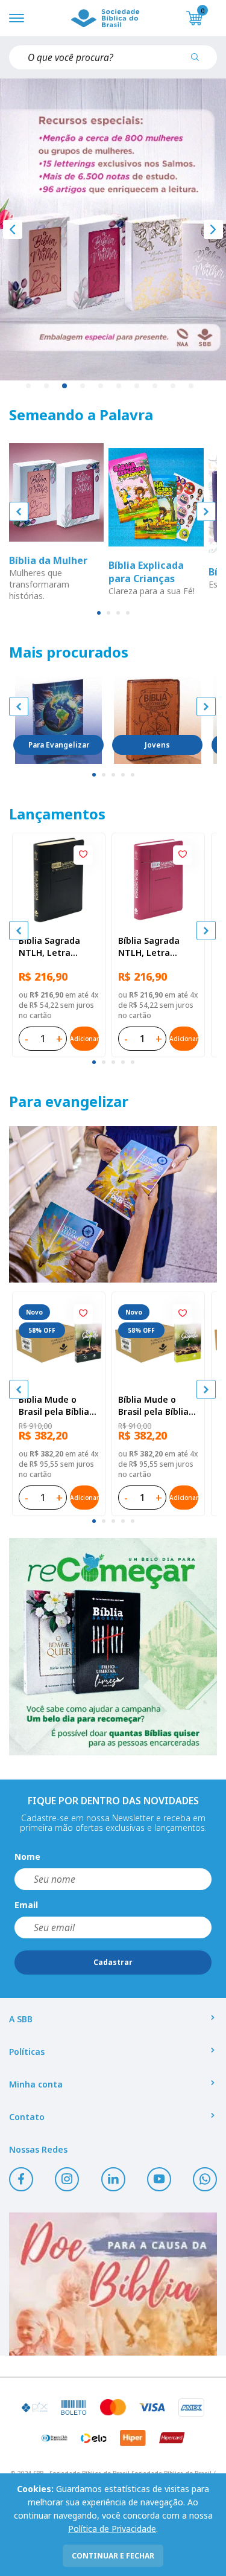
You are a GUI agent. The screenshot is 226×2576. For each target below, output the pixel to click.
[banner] (113, 1204)
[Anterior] (13, 229)
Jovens (157, 745)
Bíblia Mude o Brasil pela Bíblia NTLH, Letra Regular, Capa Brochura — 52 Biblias (153, 1406)
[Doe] (113, 2284)
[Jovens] (157, 720)
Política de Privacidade (112, 2529)
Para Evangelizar (59, 745)
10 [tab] (192, 386)
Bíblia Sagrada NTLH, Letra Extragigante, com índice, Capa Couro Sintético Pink (158, 947)
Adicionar (84, 1039)
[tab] (99, 613)
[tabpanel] (113, 229)
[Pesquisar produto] (199, 62)
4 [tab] (83, 386)
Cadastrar (113, 1962)
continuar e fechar (113, 2556)
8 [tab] (155, 386)
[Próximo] (213, 229)
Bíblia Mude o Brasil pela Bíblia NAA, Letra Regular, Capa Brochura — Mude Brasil (57, 1406)
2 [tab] (47, 386)
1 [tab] (29, 386)
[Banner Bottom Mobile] (113, 1647)
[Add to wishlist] (83, 855)
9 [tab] (174, 386)
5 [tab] (101, 386)
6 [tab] (119, 386)
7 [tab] (137, 386)
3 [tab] (65, 386)
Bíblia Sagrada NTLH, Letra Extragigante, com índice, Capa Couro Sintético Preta (58, 947)
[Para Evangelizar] (58, 720)
